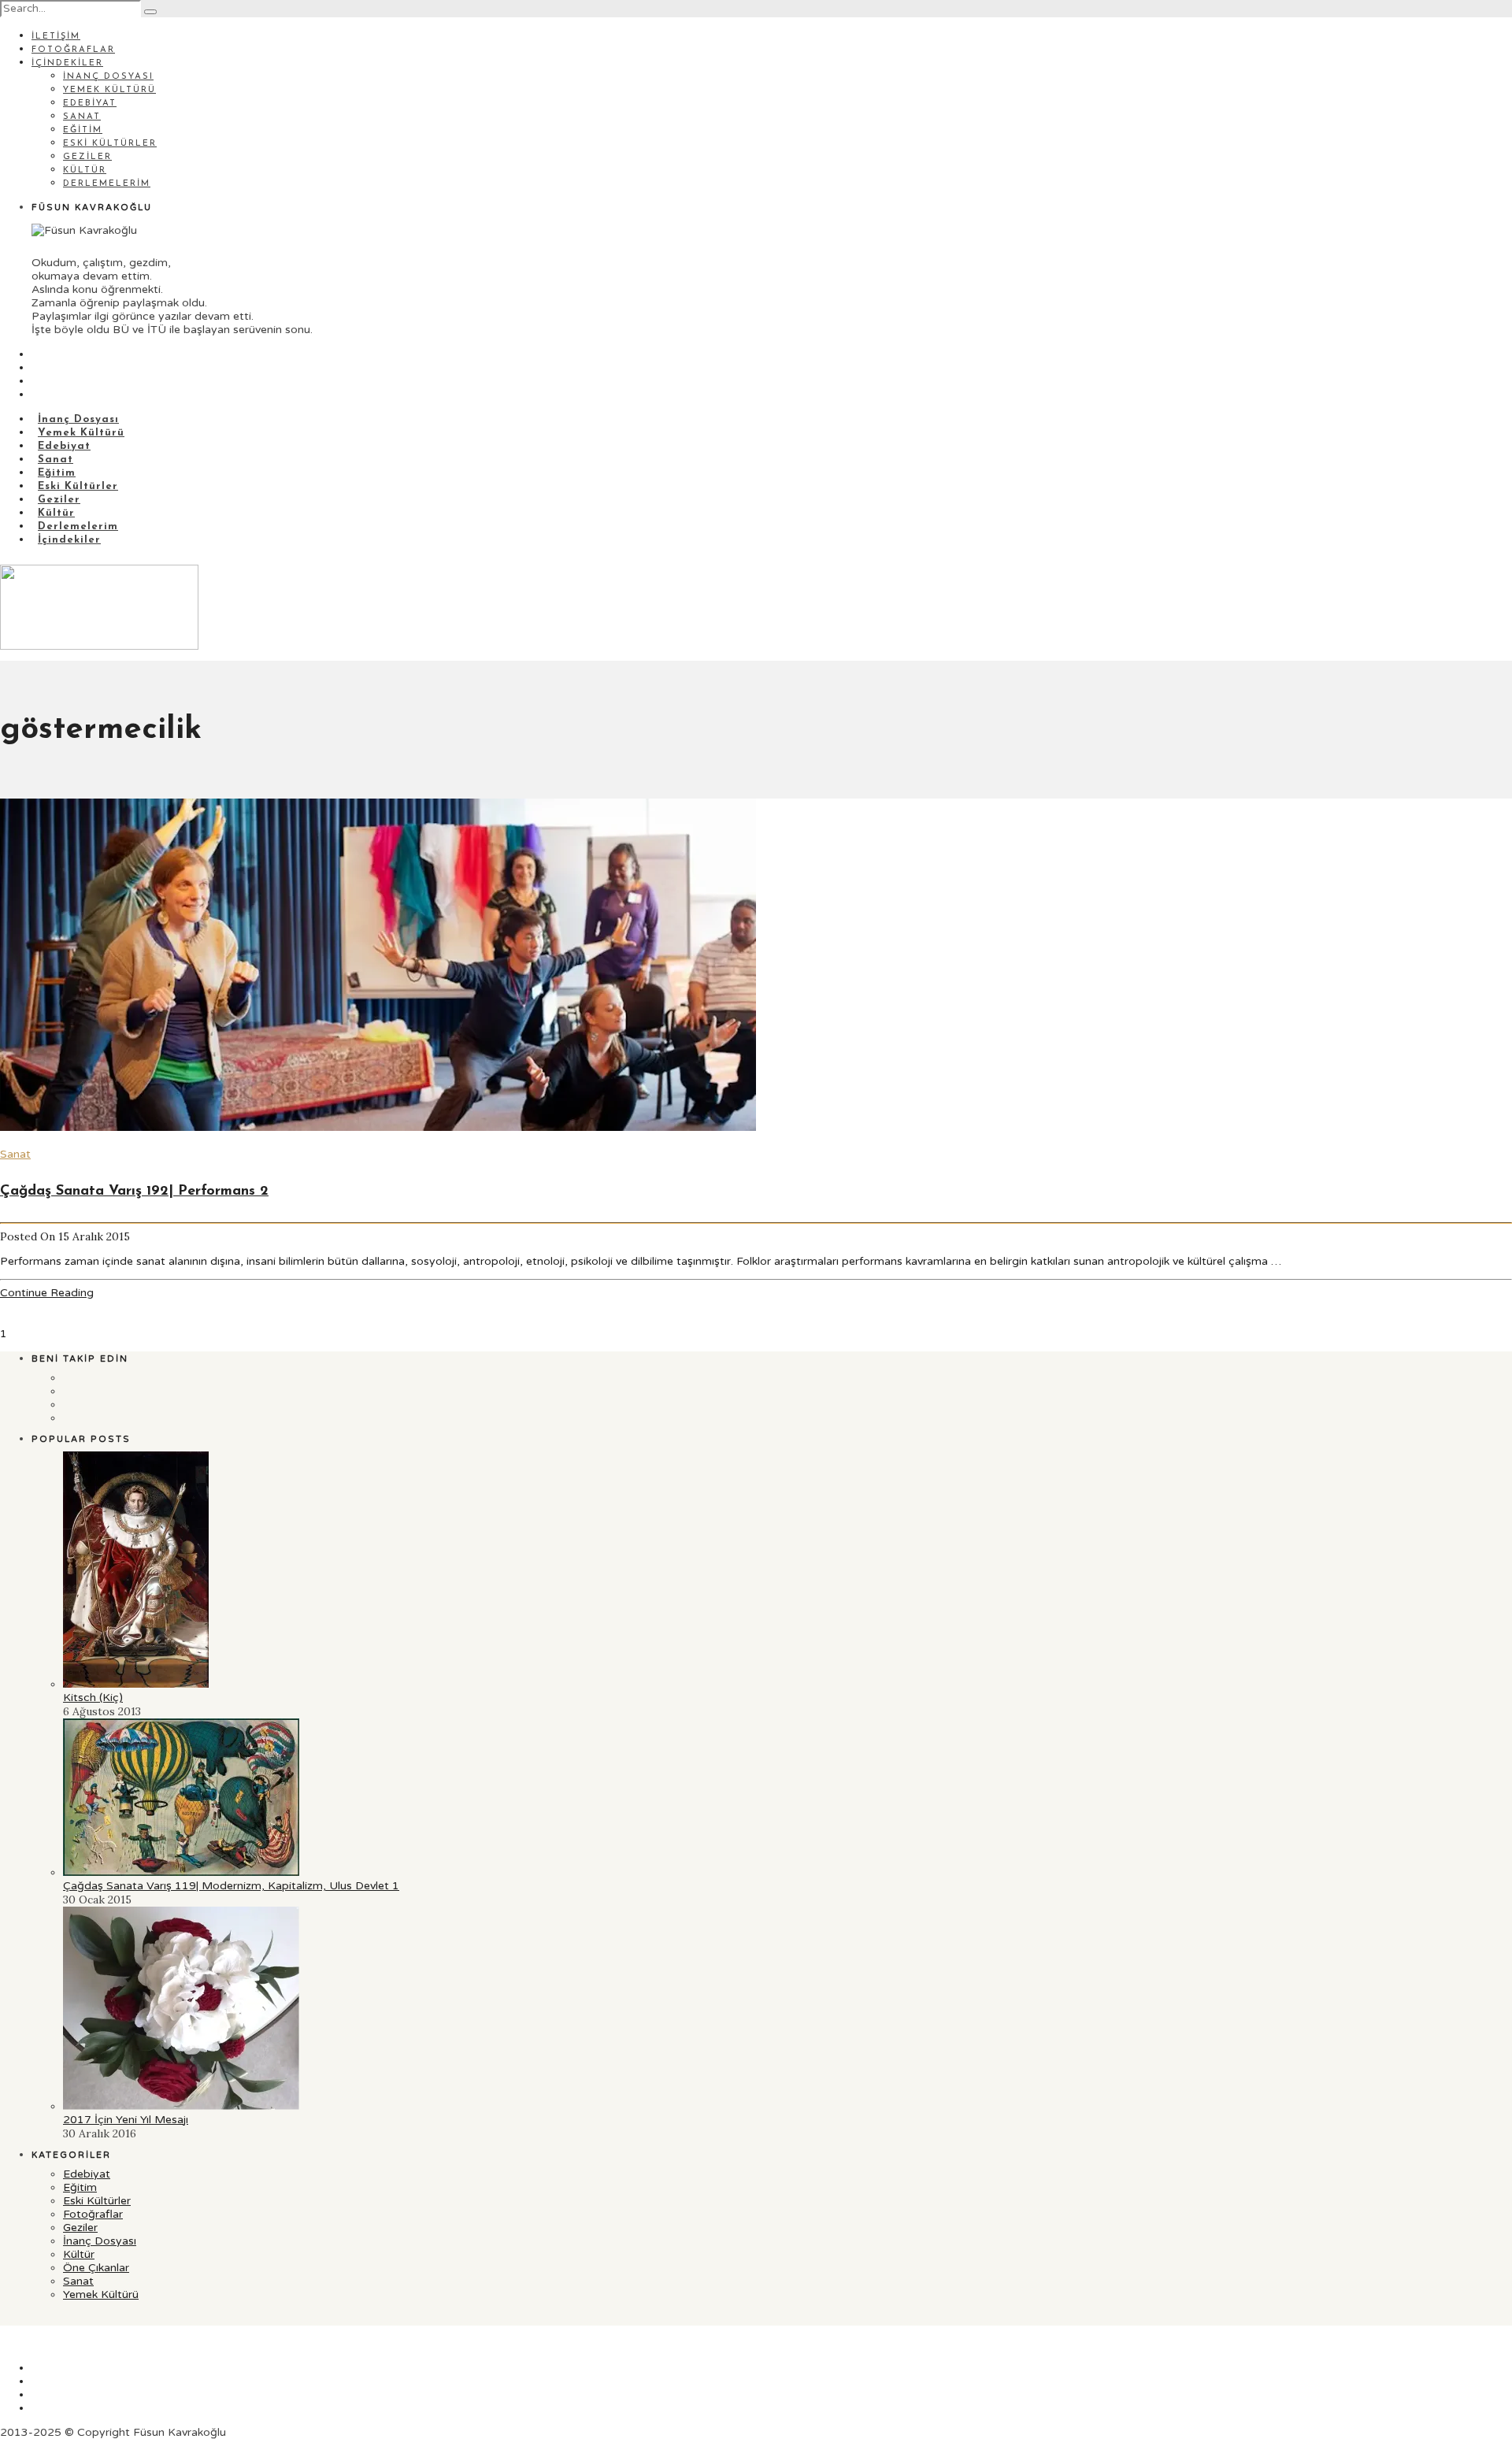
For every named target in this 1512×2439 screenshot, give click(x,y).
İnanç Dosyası (108, 77)
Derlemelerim (107, 184)
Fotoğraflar (73, 50)
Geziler (87, 157)
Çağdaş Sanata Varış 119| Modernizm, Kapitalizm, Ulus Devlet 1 (231, 1886)
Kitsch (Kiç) (93, 1698)
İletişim (56, 37)
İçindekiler (67, 63)
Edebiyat (90, 104)
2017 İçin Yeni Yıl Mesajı (126, 2120)
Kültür (85, 171)
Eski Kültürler (110, 144)
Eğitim (83, 130)
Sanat (82, 117)
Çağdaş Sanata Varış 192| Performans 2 (134, 1192)
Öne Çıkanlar (96, 2268)
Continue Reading (47, 1293)
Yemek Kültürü (109, 90)
